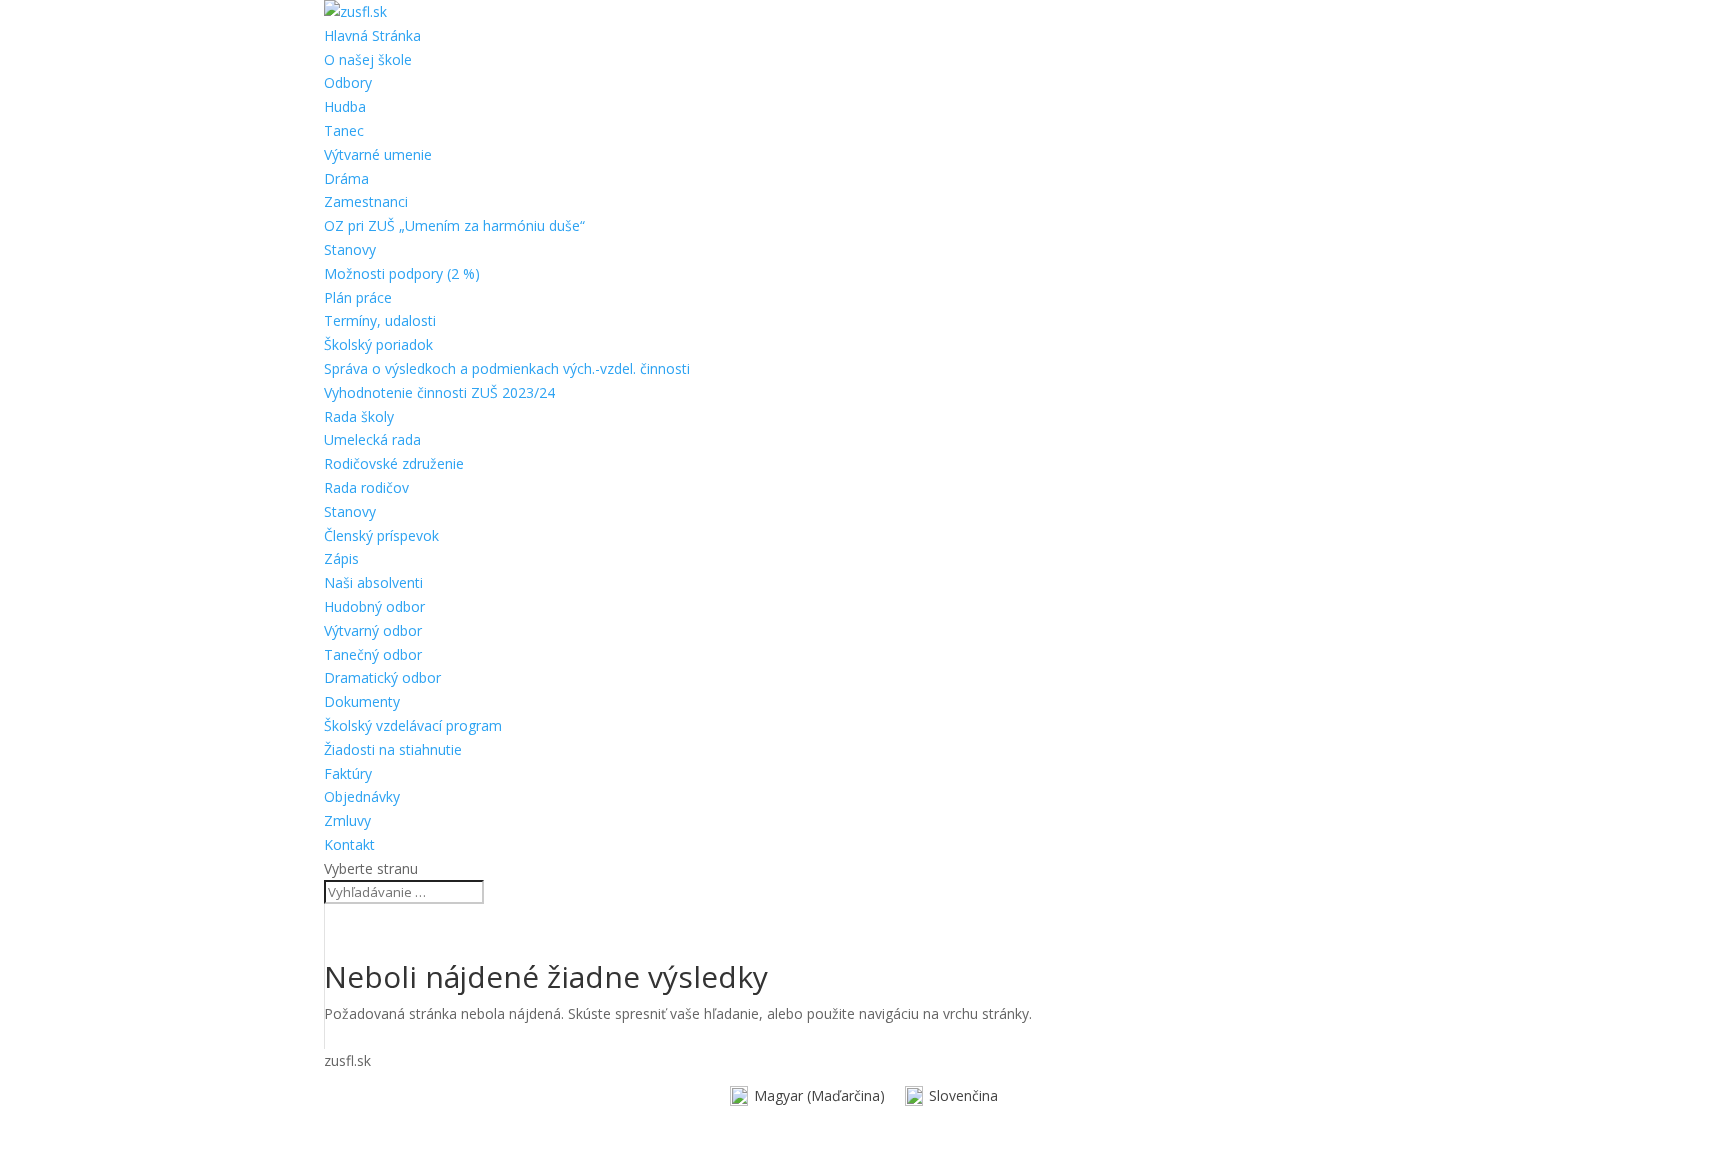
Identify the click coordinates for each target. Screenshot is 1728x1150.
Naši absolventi (373, 582)
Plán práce (358, 297)
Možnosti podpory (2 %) (402, 273)
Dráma (346, 178)
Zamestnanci (366, 201)
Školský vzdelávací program (413, 725)
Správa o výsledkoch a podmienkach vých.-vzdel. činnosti (507, 368)
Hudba (345, 106)
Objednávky (362, 796)
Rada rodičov (366, 487)
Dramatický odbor (382, 677)
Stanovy (350, 249)
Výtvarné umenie (378, 154)
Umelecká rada (372, 439)
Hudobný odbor (374, 606)
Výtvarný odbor (373, 630)
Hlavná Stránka (372, 35)
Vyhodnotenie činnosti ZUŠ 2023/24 (439, 392)
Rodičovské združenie (394, 463)
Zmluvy (347, 820)
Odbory (348, 82)
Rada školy (359, 416)
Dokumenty (362, 701)
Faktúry (348, 773)
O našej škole (368, 59)
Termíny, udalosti (380, 320)
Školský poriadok (378, 344)
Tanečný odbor (373, 654)
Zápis (341, 558)
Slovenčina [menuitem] (963, 1095)
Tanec (344, 130)
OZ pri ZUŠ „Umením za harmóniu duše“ (454, 225)
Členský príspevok (381, 535)
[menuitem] (807, 1096)
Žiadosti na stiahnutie (393, 749)
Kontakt (349, 844)
